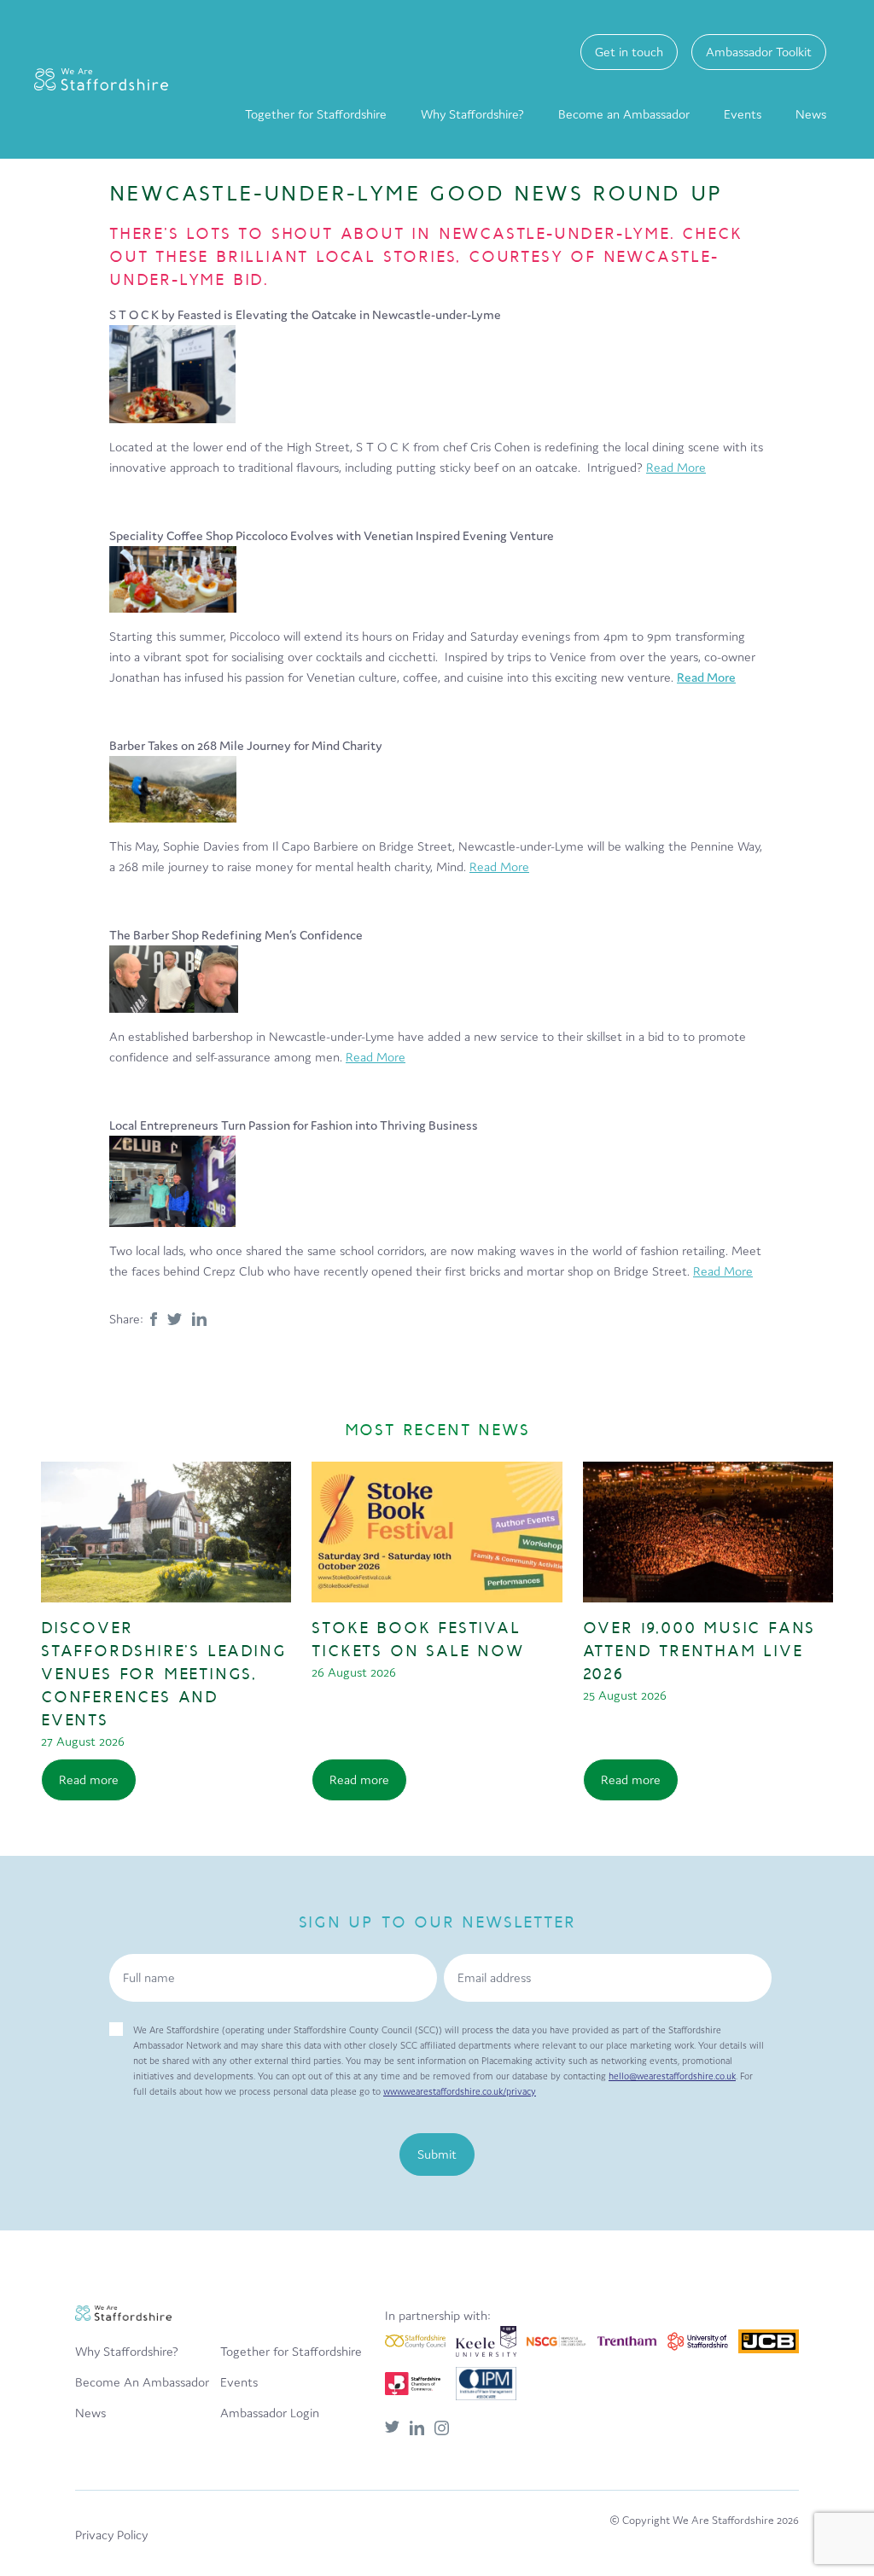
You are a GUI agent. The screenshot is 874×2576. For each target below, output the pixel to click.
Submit (437, 2154)
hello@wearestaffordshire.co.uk (672, 2076)
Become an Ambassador (624, 114)
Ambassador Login (270, 2413)
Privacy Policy (111, 2535)
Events (743, 114)
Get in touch (629, 52)
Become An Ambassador (142, 2382)
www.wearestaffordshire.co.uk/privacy (460, 2091)
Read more (89, 1779)
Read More (676, 467)
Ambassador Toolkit (759, 52)
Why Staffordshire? (472, 114)
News (811, 114)
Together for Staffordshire (316, 114)
